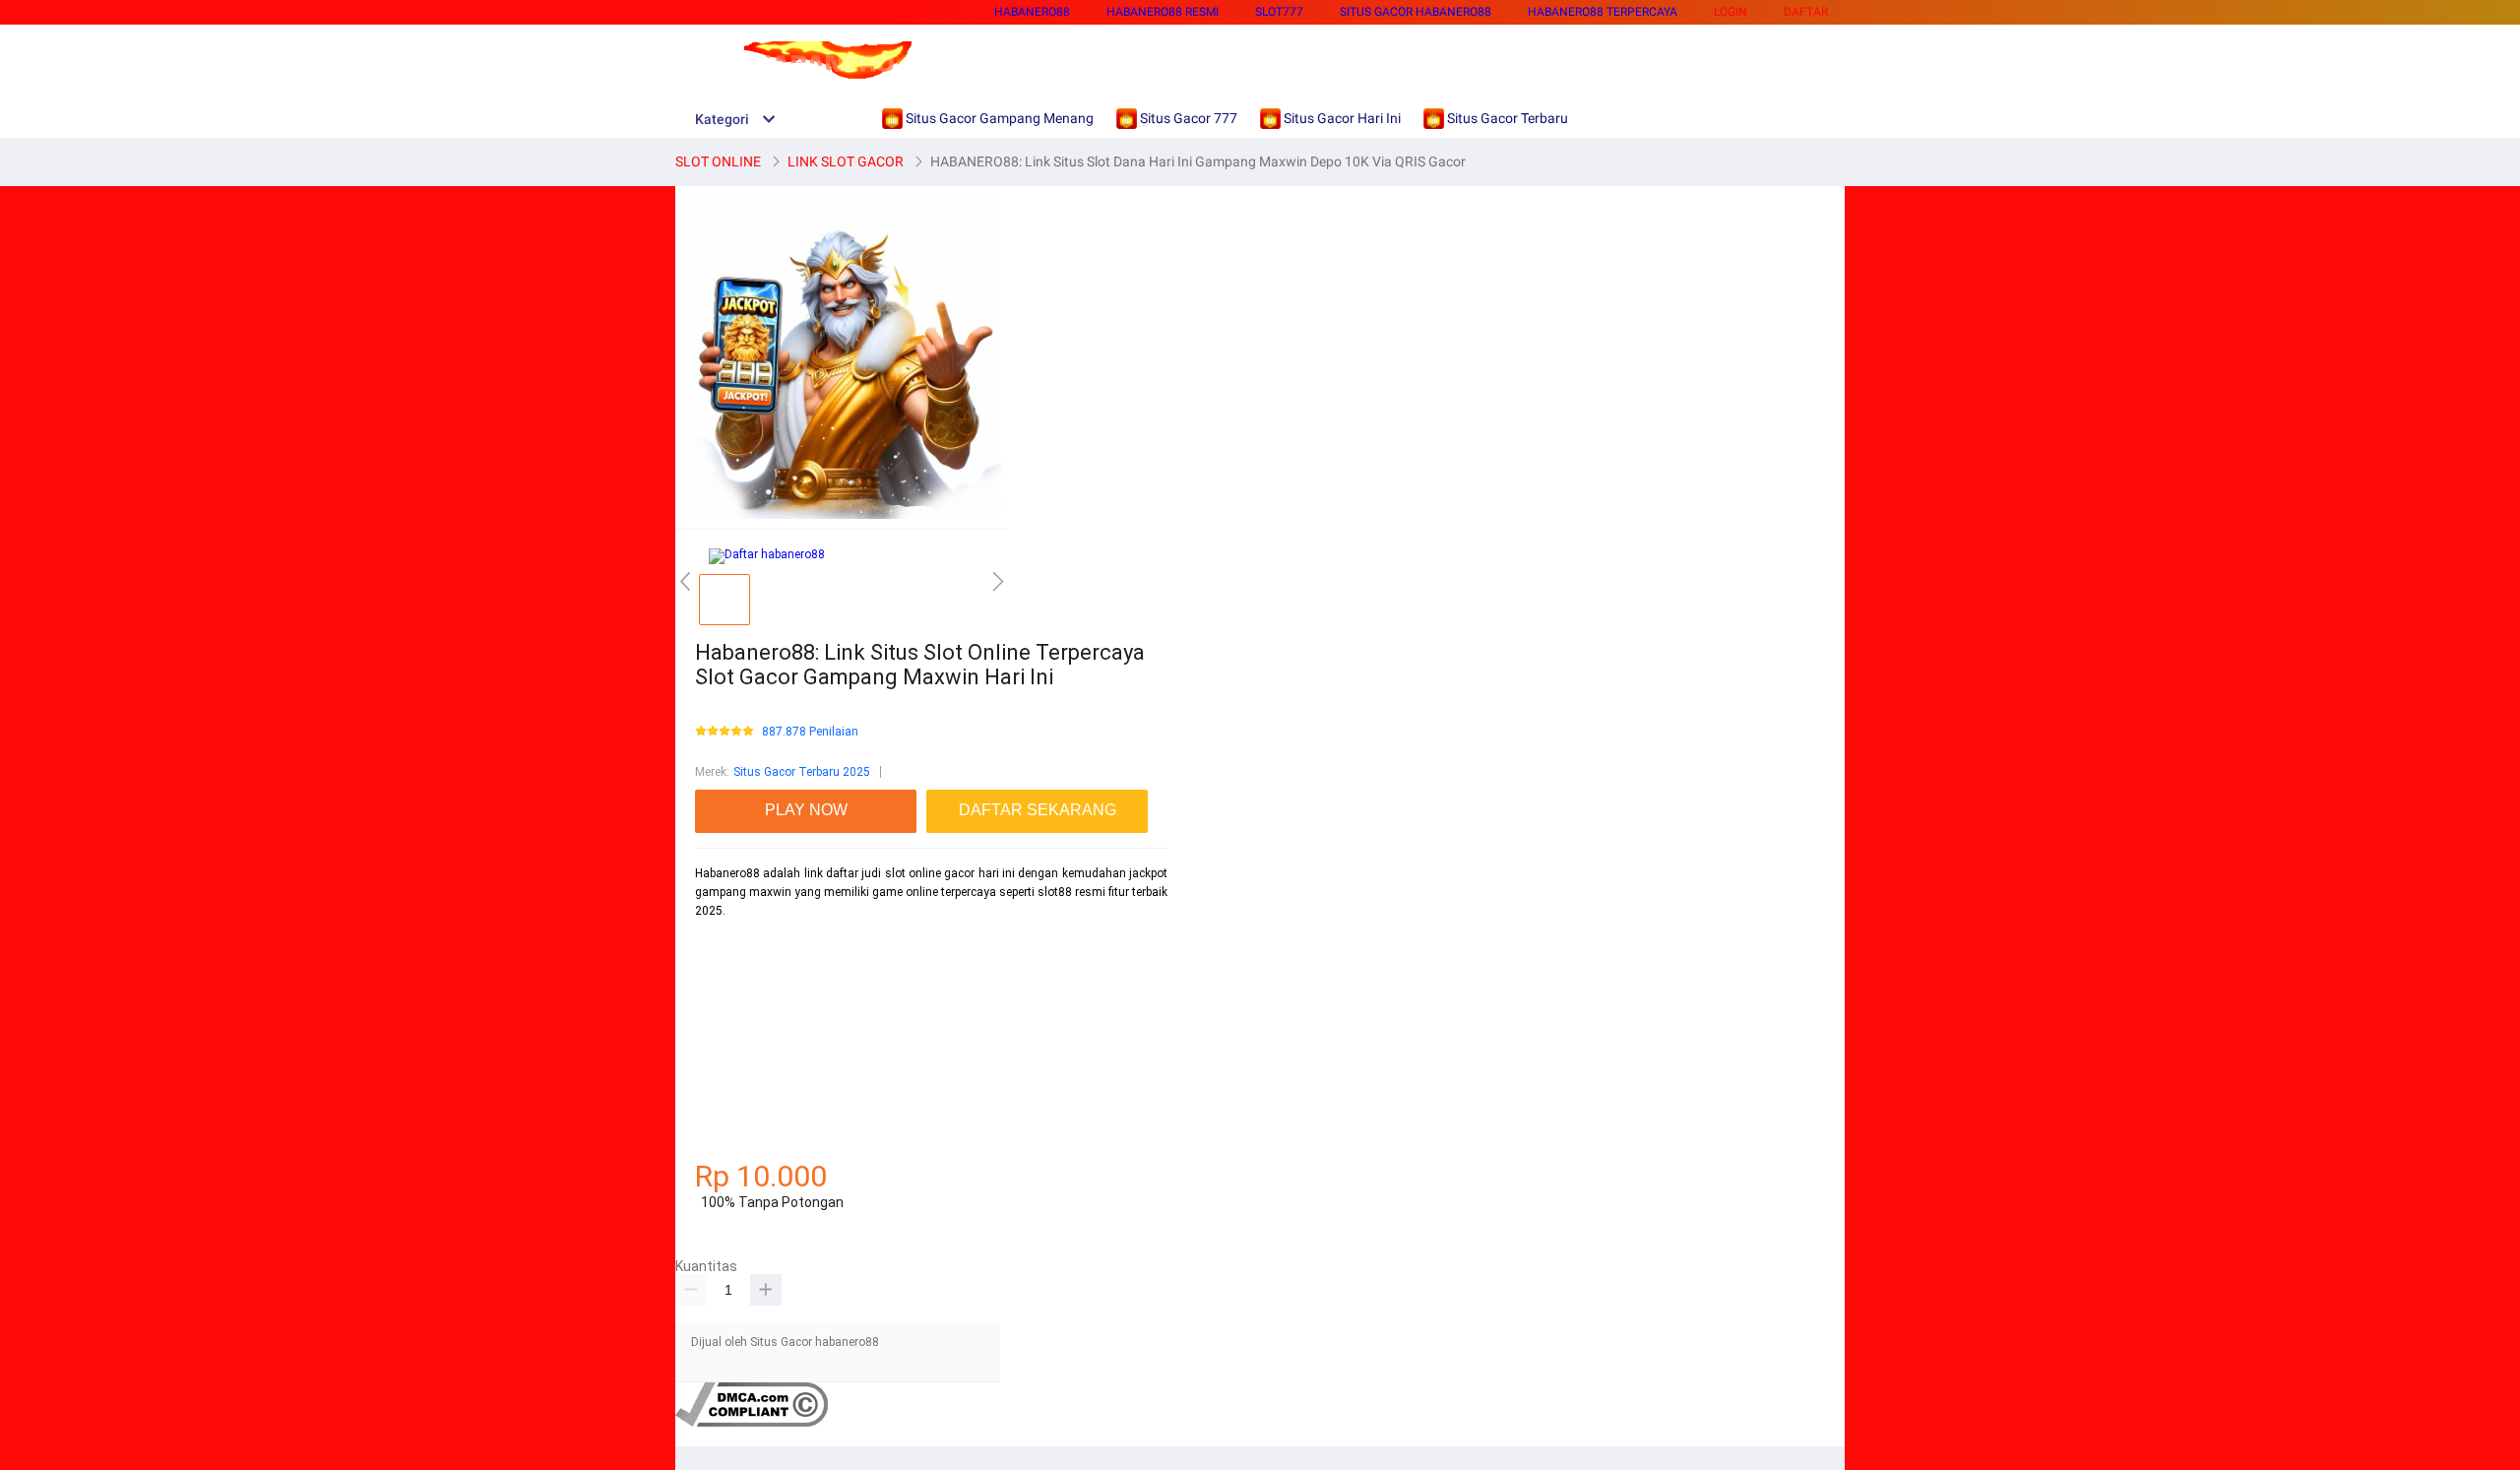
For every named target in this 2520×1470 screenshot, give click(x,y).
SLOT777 (1279, 12)
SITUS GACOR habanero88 (1416, 12)
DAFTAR (1806, 12)
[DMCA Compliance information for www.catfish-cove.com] (752, 1423)
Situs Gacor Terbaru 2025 (802, 772)
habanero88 (1032, 12)
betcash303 (726, 1015)
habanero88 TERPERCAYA (1603, 12)
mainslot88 (726, 945)
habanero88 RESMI (1163, 12)
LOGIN (1731, 12)
